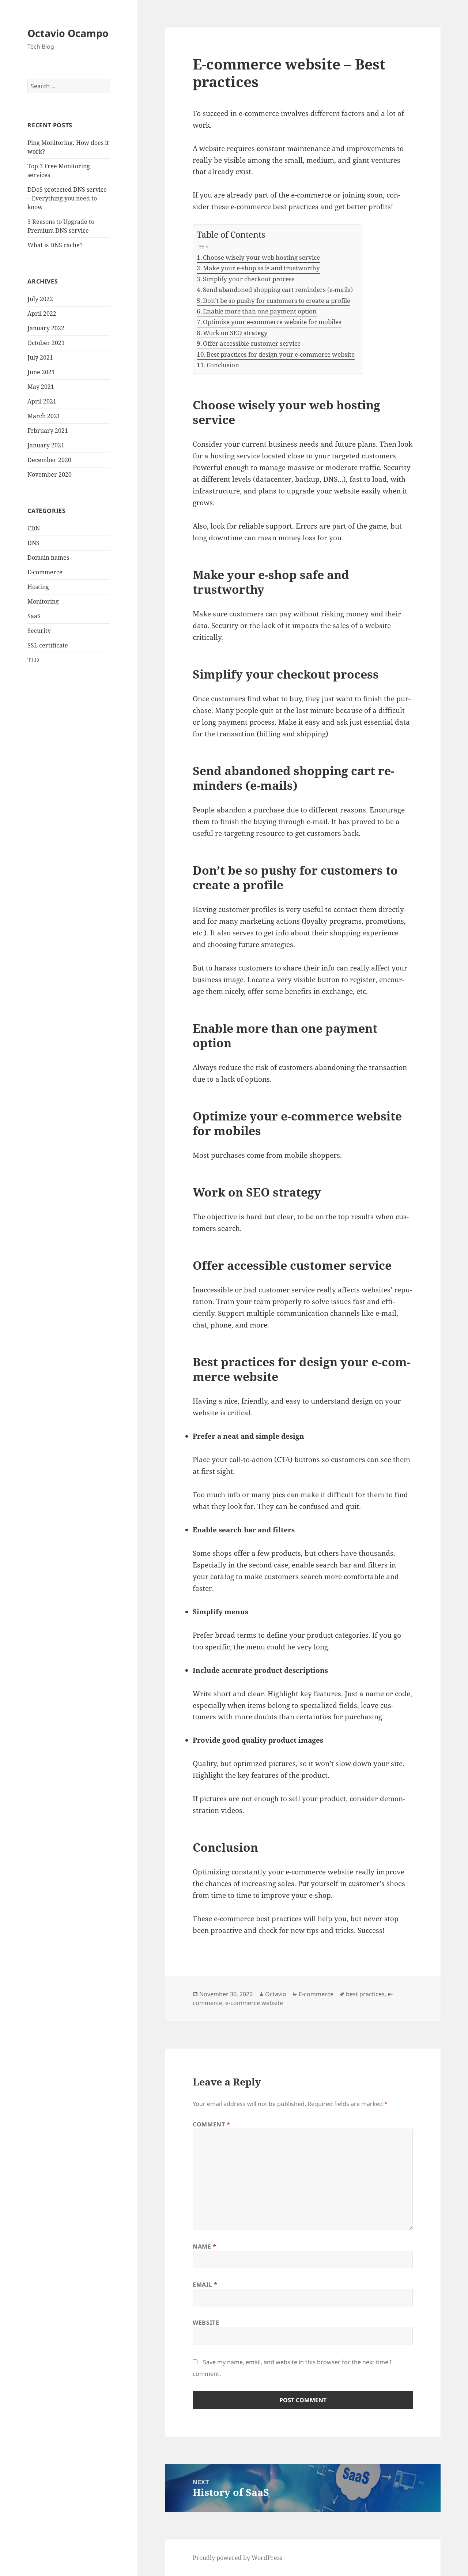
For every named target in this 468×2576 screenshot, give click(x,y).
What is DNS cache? (55, 245)
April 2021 (42, 401)
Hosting (38, 587)
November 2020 (50, 474)
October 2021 (46, 343)
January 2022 (46, 328)
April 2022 (42, 313)
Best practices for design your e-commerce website (281, 354)
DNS (33, 543)
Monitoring (43, 601)
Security (39, 631)
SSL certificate (48, 645)
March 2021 (44, 416)
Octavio (276, 1994)
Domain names (48, 557)
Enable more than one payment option (260, 311)
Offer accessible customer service (252, 343)
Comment (212, 2124)
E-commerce (45, 572)
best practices (365, 1994)
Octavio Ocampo (68, 33)
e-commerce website (254, 2003)
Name (205, 2246)
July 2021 (40, 357)
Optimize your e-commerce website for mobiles (272, 322)
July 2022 (40, 299)
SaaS (34, 616)
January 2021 (46, 445)
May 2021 (41, 387)
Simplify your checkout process (249, 279)
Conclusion (224, 365)
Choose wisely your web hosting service (261, 257)
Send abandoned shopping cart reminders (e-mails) (278, 290)
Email (205, 2284)
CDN (34, 528)
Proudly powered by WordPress (237, 2558)
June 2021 (41, 372)
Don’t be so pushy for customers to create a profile (277, 301)
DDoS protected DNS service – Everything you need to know (67, 198)
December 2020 (49, 460)
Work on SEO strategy (235, 333)
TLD (33, 660)
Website (206, 2322)
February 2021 (48, 431)
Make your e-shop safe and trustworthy (261, 268)
